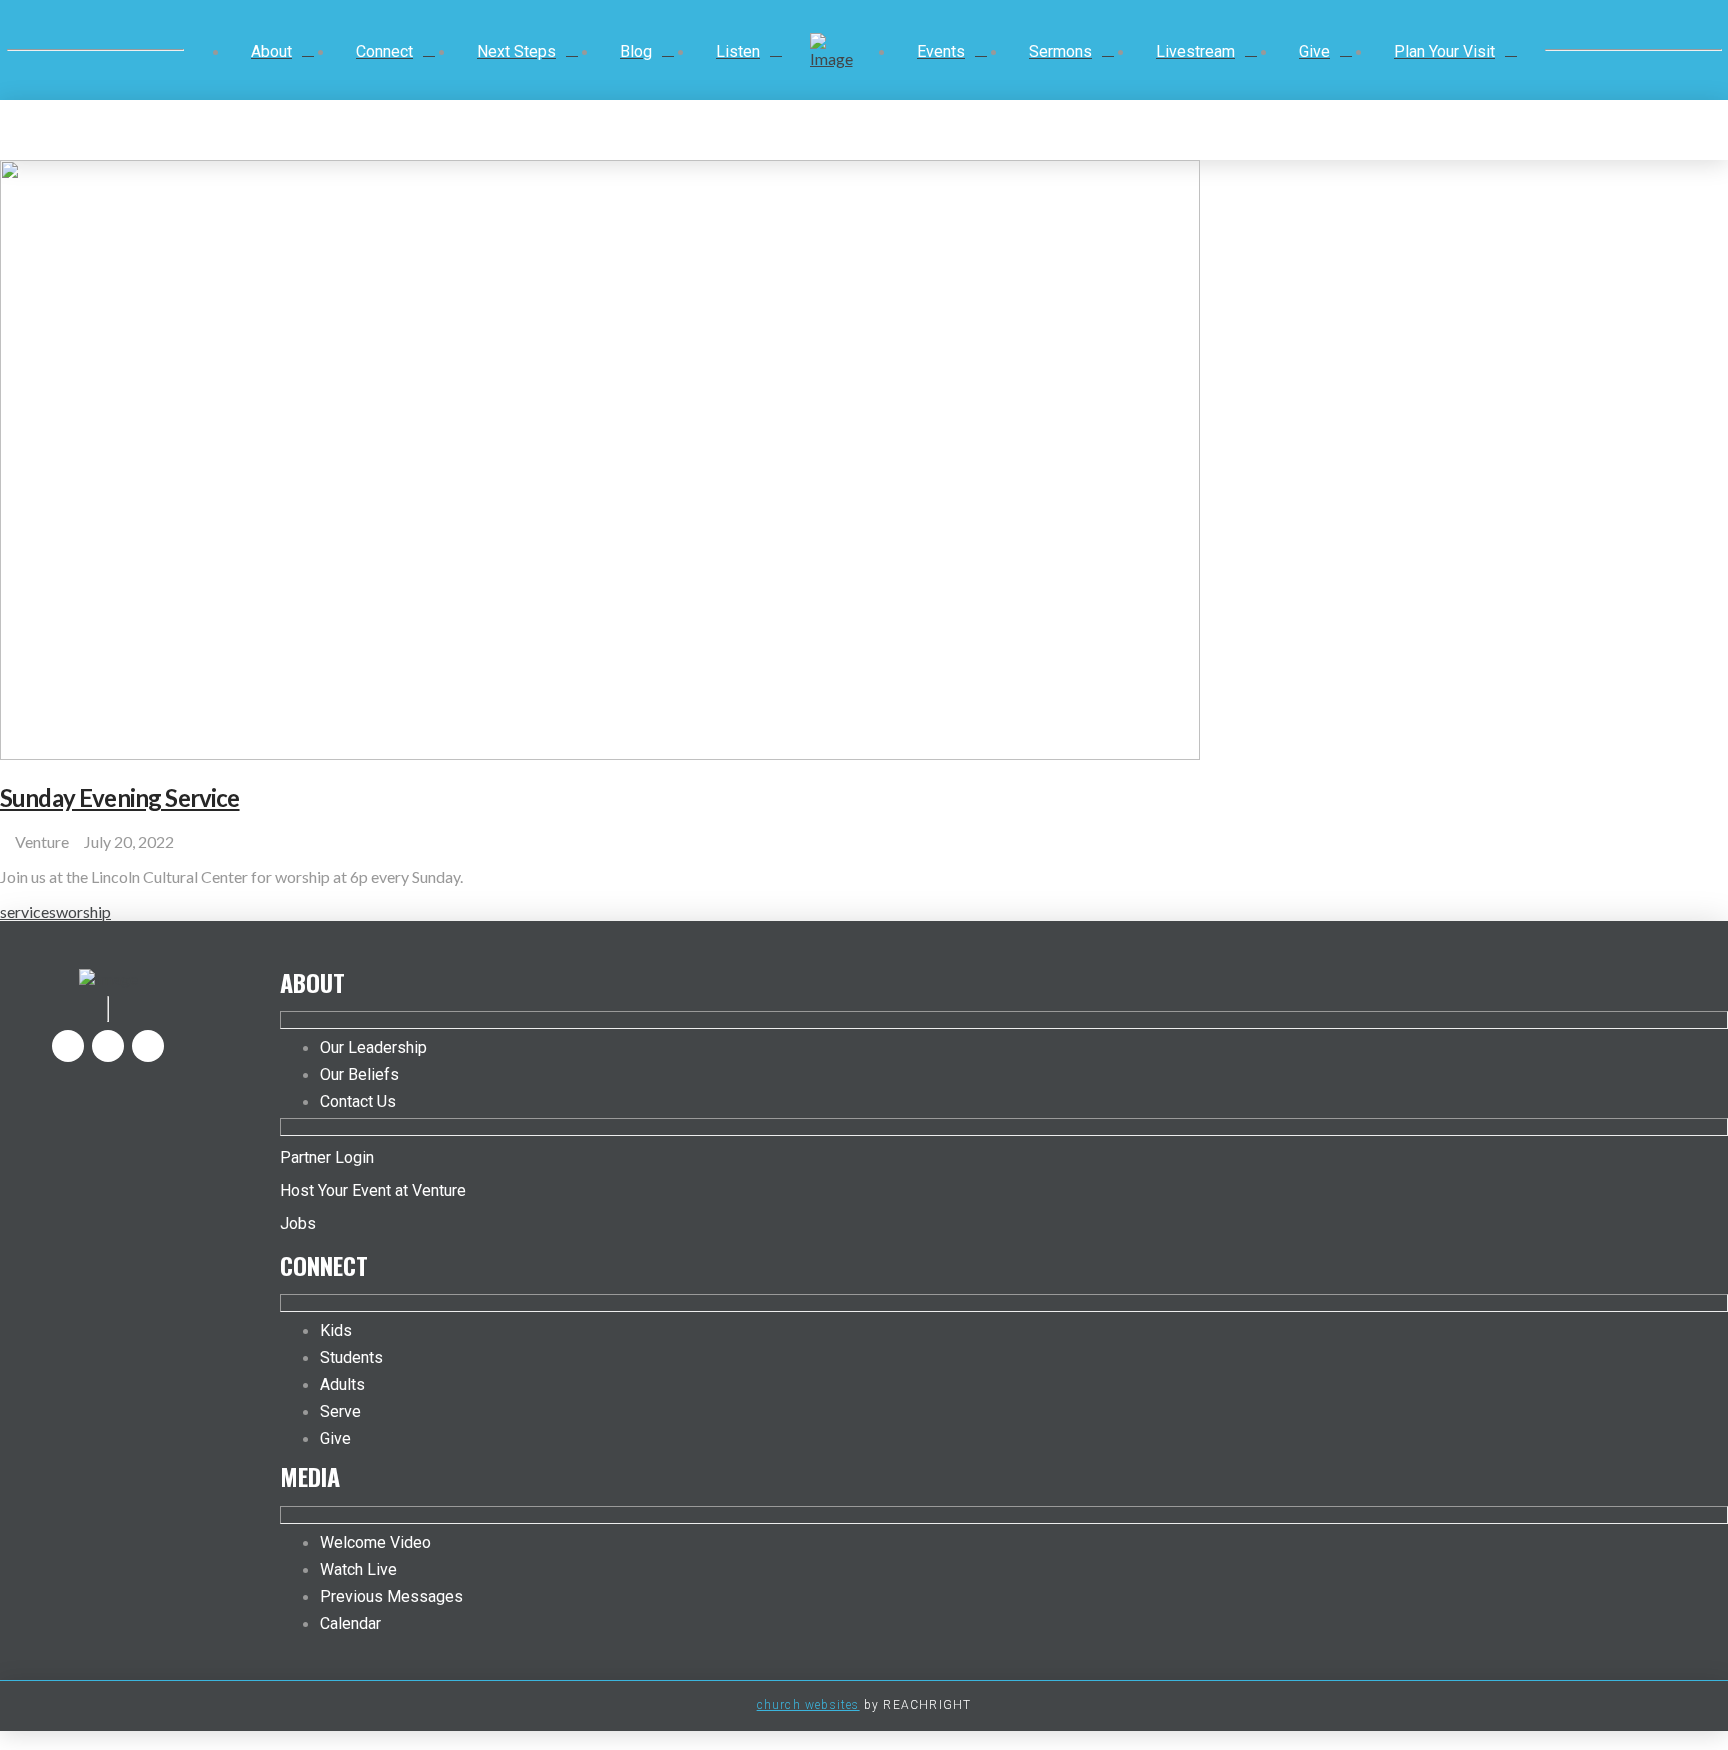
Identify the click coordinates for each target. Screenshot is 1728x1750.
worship (83, 911)
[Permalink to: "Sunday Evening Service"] (600, 753)
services (28, 911)
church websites (808, 1705)
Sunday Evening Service (120, 797)
